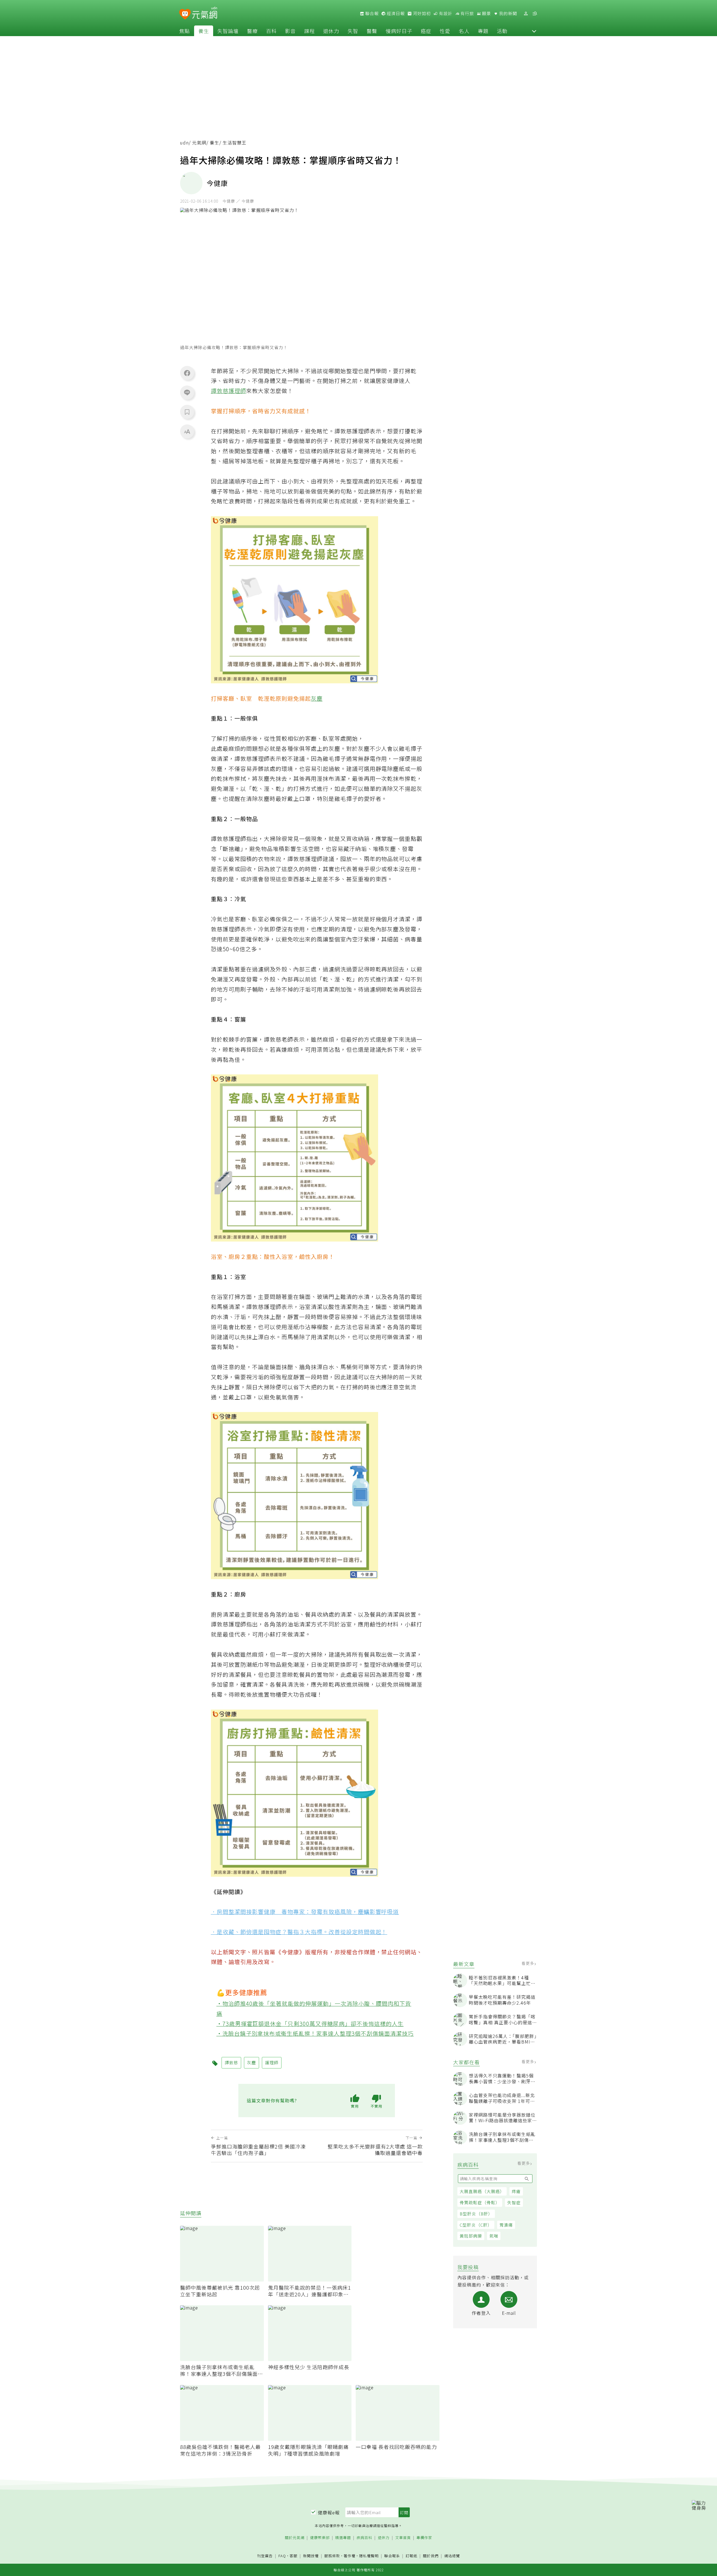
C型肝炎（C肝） (476, 2225)
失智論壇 (228, 31)
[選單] (535, 14)
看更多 (528, 1963)
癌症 (426, 31)
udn (184, 143)
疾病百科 (364, 2538)
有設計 (445, 13)
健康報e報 (329, 2512)
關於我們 (431, 2556)
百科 (271, 31)
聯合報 (371, 13)
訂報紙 (411, 2556)
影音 (290, 31)
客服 (294, 2556)
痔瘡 (516, 2191)
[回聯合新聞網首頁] (185, 14)
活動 (502, 31)
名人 (464, 31)
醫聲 (372, 31)
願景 (486, 13)
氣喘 (494, 2236)
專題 (483, 31)
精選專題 (343, 2538)
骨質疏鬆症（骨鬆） (480, 2202)
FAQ (282, 2556)
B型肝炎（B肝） (476, 2214)
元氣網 (199, 143)
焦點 (185, 31)
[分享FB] (187, 373)
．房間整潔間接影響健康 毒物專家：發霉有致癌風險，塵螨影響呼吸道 (305, 1912)
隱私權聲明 (369, 2556)
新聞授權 (311, 2556)
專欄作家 (424, 2538)
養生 (204, 31)
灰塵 (317, 698)
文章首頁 (403, 2538)
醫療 (252, 31)
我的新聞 (508, 13)
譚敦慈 (220, 391)
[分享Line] (187, 392)
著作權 (350, 2556)
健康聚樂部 (320, 2538)
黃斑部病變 (471, 2236)
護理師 (237, 391)
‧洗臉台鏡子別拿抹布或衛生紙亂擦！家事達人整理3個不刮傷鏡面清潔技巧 (315, 2033)
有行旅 (467, 13)
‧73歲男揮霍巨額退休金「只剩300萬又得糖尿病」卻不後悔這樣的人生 (310, 2024)
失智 (353, 31)
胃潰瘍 (506, 2225)
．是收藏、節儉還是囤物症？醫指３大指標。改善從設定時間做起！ (299, 1932)
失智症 (514, 2202)
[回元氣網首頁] (205, 13)
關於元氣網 (295, 2538)
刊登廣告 (265, 2556)
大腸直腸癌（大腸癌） (482, 2191)
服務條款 (332, 2556)
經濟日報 (395, 13)
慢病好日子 (399, 31)
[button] (534, 31)
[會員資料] (526, 14)
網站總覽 (452, 2556)
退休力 (331, 31)
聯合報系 (392, 2556)
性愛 (445, 31)
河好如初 (421, 13)
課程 (309, 31)
